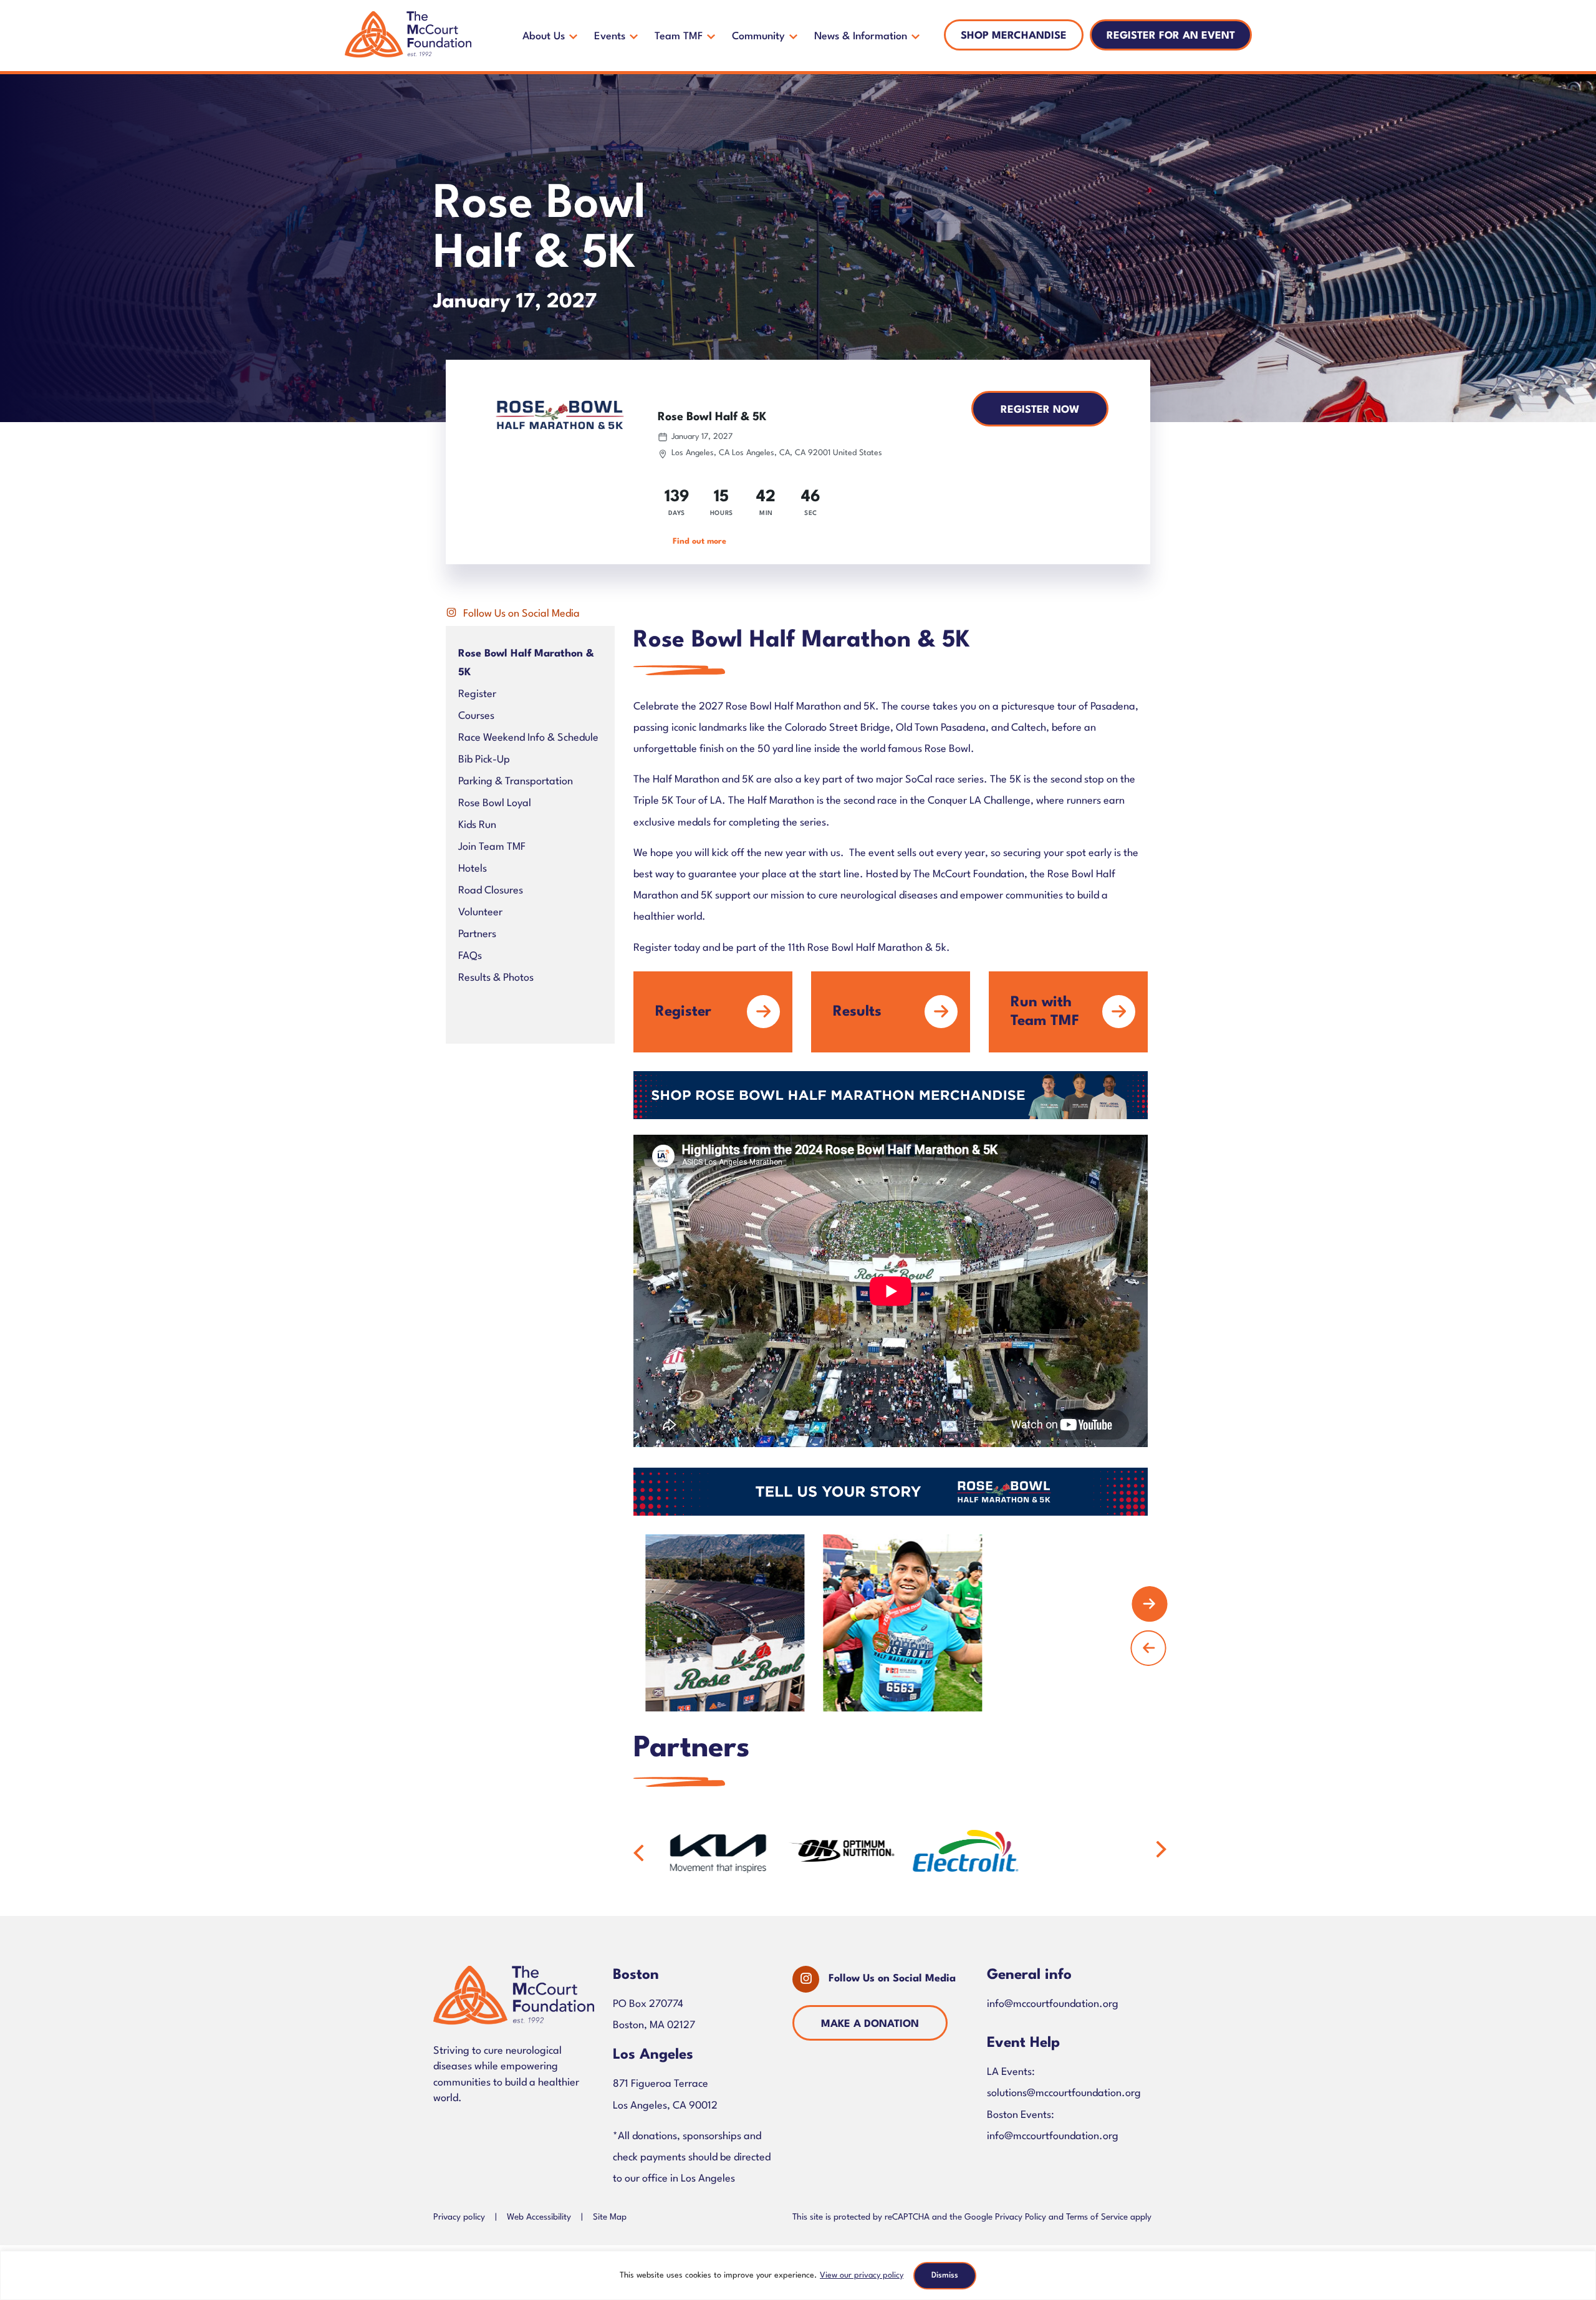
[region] (798, 2275)
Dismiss (945, 2275)
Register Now (1040, 410)
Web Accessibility (539, 2217)
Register (477, 694)
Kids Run (477, 825)
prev (1148, 1648)
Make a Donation (870, 2024)
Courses (476, 716)
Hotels (473, 869)
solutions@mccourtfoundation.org (1064, 2093)
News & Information (861, 36)
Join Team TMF (492, 847)
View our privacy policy (862, 2275)
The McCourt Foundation (408, 36)
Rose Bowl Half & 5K (712, 417)
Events (610, 36)
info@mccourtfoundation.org (1053, 2004)
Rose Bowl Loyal (495, 803)
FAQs (470, 956)
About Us (544, 36)
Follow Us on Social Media (522, 614)
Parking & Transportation (516, 782)
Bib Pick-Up (484, 760)
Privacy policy (459, 2217)
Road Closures (491, 891)
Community (758, 36)
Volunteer (480, 912)
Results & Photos (496, 978)
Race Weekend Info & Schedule (528, 738)
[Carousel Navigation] (891, 1623)
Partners (477, 934)
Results (857, 1012)
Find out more (699, 541)
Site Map (610, 2217)
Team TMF (679, 36)
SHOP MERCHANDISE (1014, 36)
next (1150, 1604)
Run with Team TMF (1045, 1012)
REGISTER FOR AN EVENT (1171, 36)
